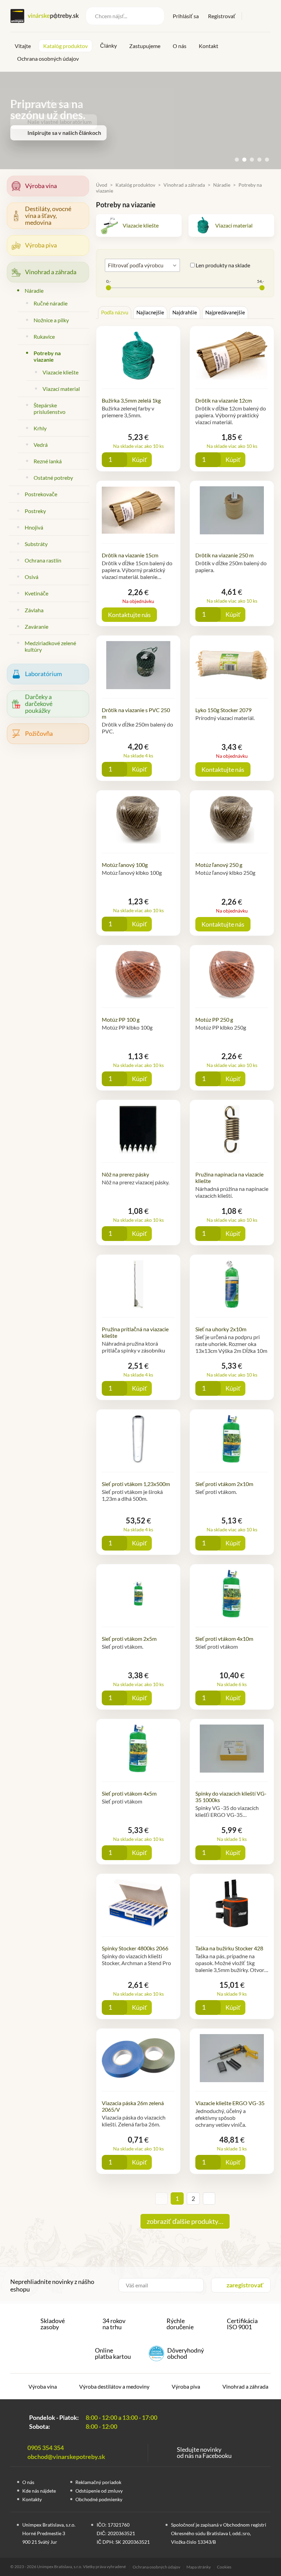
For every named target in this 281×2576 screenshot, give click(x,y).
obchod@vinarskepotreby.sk (66, 2457)
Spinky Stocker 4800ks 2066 (135, 1948)
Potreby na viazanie (47, 356)
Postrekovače (41, 494)
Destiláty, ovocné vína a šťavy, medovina (48, 216)
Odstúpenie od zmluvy (99, 2491)
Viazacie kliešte (60, 372)
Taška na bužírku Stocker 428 (229, 1948)
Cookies (224, 2567)
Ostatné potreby (53, 478)
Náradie (34, 291)
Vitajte (23, 46)
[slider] (108, 288)
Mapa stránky (199, 2567)
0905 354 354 (46, 2448)
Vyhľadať (155, 16)
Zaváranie (36, 626)
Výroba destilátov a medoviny (114, 2386)
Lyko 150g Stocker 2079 (223, 710)
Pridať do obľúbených (163, 460)
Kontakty (32, 2499)
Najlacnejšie (150, 312)
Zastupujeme (145, 46)
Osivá (32, 577)
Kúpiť (139, 460)
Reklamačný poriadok (98, 2482)
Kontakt (209, 46)
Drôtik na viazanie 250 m (224, 555)
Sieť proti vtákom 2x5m (129, 1639)
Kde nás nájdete (39, 2491)
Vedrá (41, 445)
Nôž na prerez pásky (125, 1174)
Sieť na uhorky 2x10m (221, 1329)
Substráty (36, 544)
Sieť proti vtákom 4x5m (129, 1793)
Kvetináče (36, 593)
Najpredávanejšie (225, 312)
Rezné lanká (48, 461)
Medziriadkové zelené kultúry (50, 646)
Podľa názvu (115, 312)
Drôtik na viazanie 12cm (224, 400)
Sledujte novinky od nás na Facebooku (204, 2452)
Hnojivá (34, 527)
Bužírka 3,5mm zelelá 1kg (131, 400)
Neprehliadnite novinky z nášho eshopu (52, 2285)
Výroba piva (41, 245)
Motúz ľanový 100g (125, 865)
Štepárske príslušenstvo (50, 408)
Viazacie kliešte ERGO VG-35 (230, 2103)
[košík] (266, 15)
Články (108, 45)
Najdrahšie (185, 312)
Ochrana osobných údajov (48, 59)
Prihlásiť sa (186, 16)
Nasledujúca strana (209, 2198)
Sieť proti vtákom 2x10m (224, 1484)
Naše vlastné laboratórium (59, 122)
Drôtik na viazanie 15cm (130, 555)
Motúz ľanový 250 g (219, 865)
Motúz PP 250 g (214, 1019)
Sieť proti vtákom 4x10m (224, 1639)
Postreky (35, 511)
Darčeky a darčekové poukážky (39, 704)
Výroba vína (41, 186)
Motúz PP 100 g (121, 1019)
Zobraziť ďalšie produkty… (185, 2221)
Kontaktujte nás (129, 615)
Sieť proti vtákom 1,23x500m (136, 1484)
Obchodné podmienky (99, 2499)
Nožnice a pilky (51, 320)
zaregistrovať (245, 2285)
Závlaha (34, 610)
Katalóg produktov (65, 46)
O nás (180, 46)
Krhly (40, 428)
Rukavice (44, 336)
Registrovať (222, 16)
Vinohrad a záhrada (51, 272)
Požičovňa (39, 733)
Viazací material (61, 389)
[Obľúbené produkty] (252, 16)
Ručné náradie (51, 303)
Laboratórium (44, 674)
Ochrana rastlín (43, 560)
